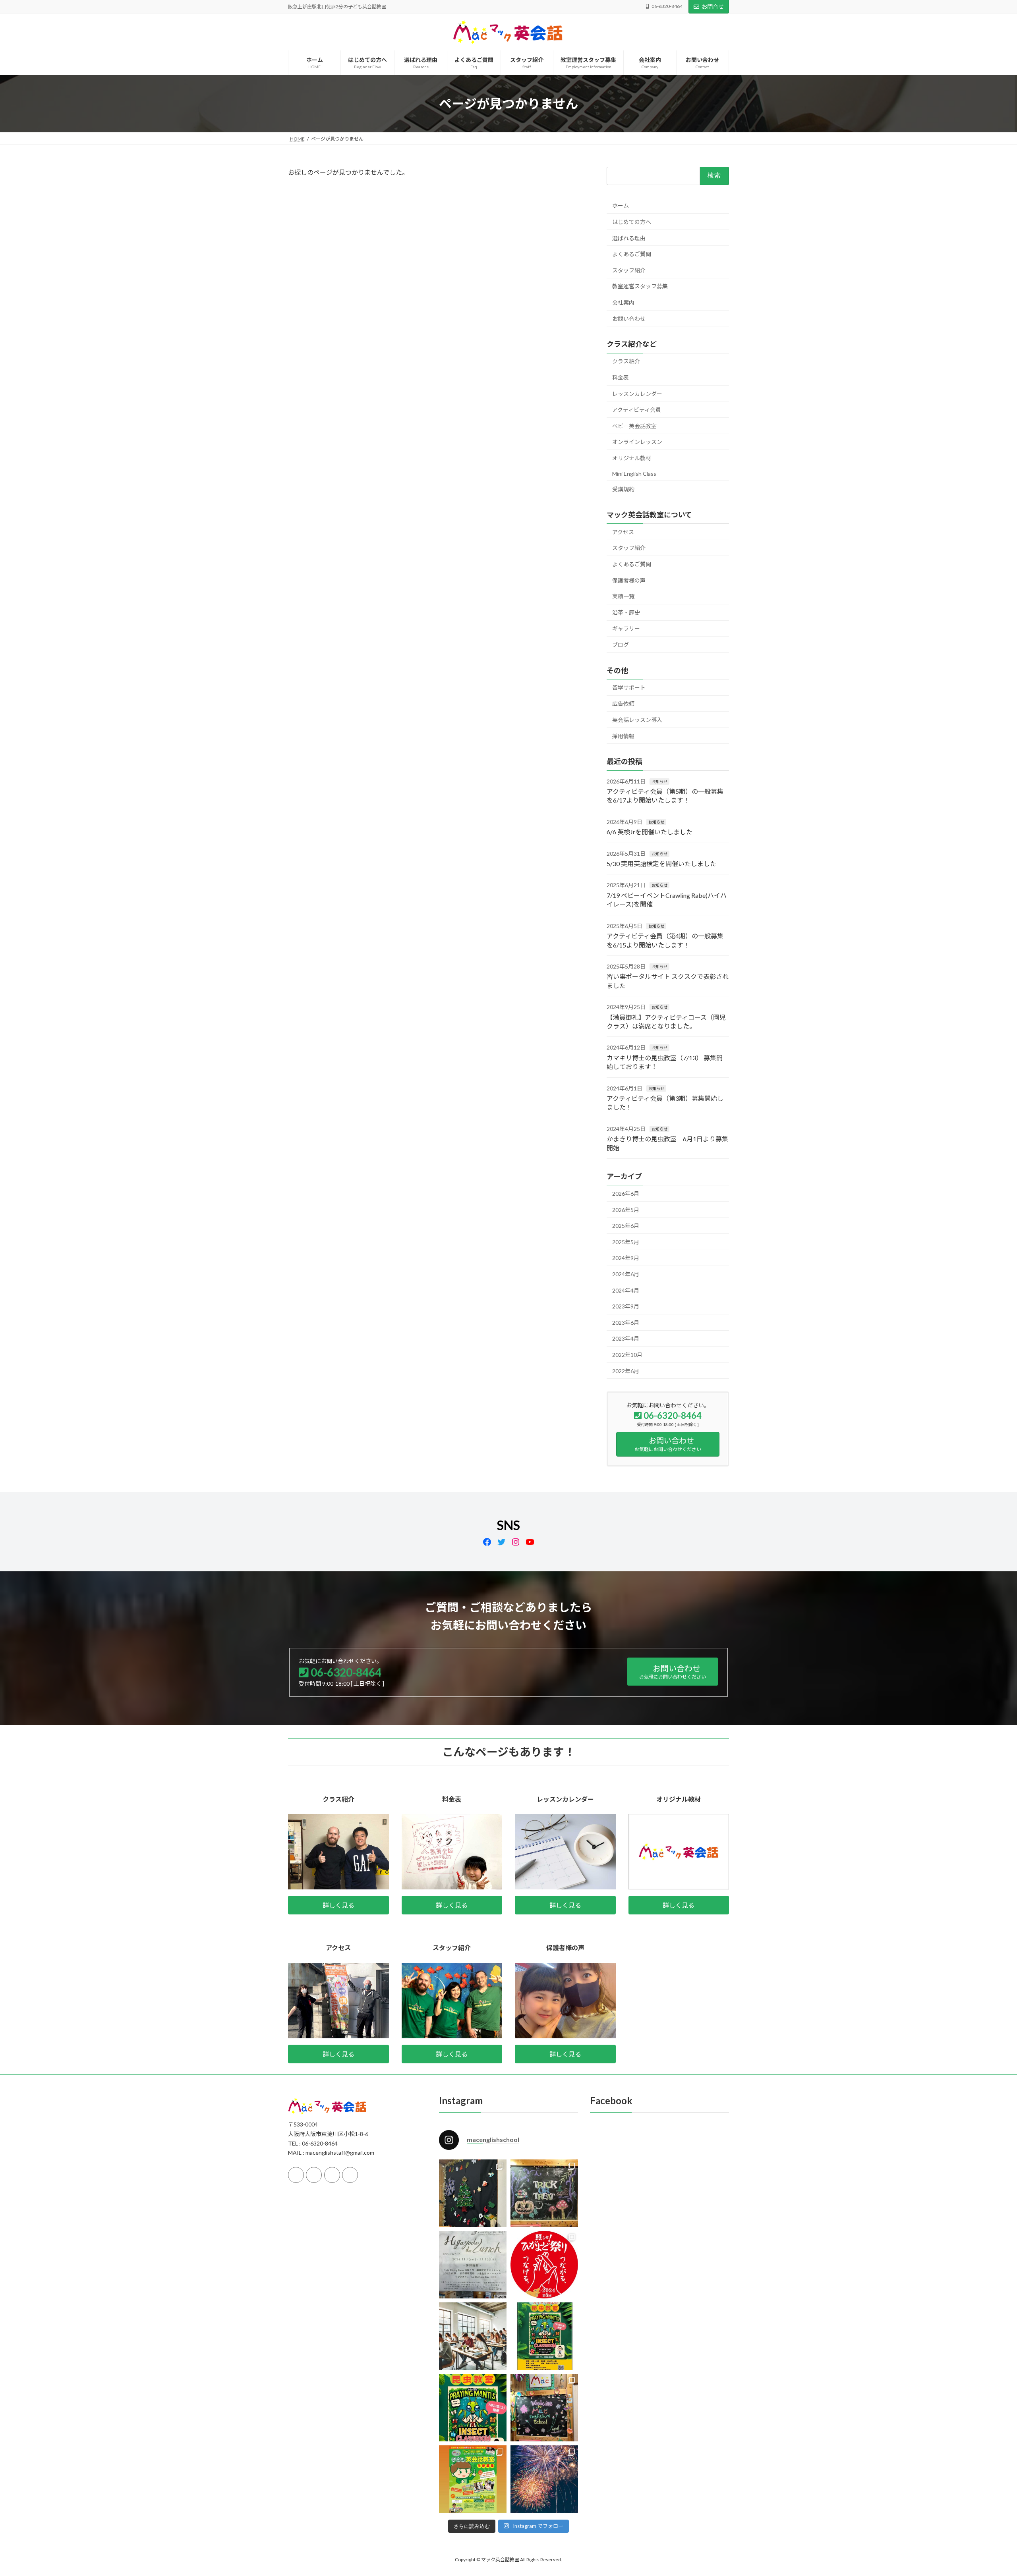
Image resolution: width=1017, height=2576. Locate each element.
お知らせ (659, 781)
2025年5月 (626, 1242)
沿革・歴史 (626, 613)
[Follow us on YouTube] (350, 2175)
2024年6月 (626, 1274)
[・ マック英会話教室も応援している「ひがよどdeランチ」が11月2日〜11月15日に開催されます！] (473, 2265)
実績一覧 (623, 596)
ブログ (621, 645)
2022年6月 (626, 1371)
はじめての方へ (632, 222)
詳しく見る (338, 1905)
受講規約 (623, 489)
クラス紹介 (626, 361)
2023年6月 (626, 1323)
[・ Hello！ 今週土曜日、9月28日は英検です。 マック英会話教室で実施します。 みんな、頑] (473, 2336)
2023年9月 (626, 1306)
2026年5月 (626, 1210)
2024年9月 (626, 1258)
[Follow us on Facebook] (296, 2175)
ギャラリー (626, 628)
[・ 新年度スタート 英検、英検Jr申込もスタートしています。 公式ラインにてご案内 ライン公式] (544, 2408)
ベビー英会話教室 (634, 426)
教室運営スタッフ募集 (640, 286)
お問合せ (713, 7)
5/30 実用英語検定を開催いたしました (661, 863)
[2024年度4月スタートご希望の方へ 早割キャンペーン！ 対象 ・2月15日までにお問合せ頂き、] (473, 2479)
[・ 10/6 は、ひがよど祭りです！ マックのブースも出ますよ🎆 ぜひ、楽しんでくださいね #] (544, 2265)
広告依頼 (623, 703)
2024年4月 (626, 1290)
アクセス (623, 532)
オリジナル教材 (632, 458)
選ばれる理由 (629, 238)
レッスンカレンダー (637, 394)
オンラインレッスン (637, 442)
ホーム (621, 206)
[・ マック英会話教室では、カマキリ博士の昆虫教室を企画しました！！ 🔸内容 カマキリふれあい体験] (544, 2336)
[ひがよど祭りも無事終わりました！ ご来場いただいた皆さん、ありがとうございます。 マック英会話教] (544, 2479)
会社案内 (623, 302)
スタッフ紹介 (629, 270)
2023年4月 (626, 1338)
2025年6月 (626, 1226)
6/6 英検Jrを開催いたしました (650, 832)
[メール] (332, 2175)
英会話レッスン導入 (637, 720)
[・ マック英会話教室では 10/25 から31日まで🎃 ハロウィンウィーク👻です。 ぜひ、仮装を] (544, 2193)
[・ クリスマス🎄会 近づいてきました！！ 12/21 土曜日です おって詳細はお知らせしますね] (473, 2193)
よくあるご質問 (632, 254)
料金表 (621, 377)
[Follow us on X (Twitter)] (314, 2175)
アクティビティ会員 (637, 410)
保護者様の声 (629, 580)
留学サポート (629, 688)
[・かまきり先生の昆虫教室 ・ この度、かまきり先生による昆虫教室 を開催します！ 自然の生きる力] (473, 2408)
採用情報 (623, 736)
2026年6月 (626, 1193)
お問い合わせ (629, 319)
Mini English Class (634, 473)
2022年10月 (627, 1355)
